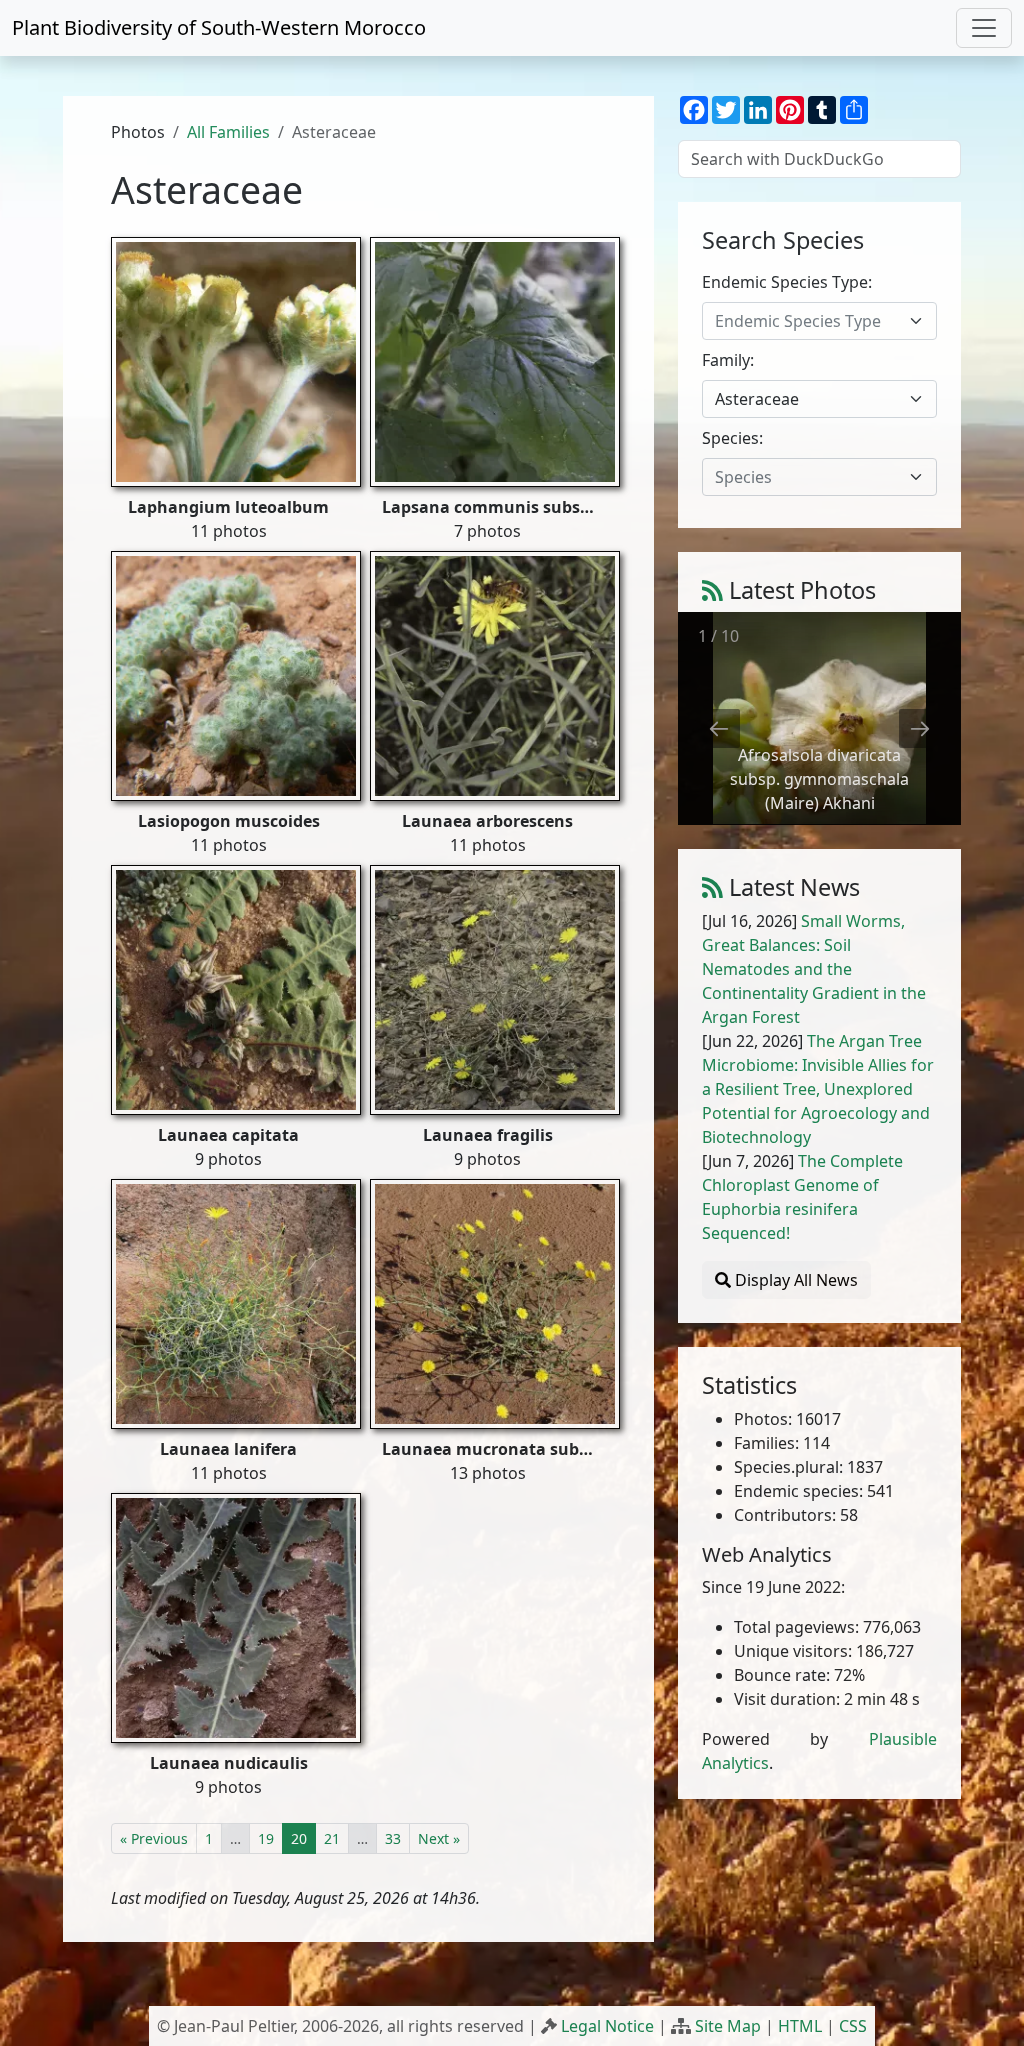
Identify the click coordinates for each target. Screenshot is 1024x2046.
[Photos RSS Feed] (712, 590)
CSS (853, 2026)
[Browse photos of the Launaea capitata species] (236, 988)
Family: (728, 360)
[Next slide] (920, 728)
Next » (439, 1838)
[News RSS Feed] (712, 887)
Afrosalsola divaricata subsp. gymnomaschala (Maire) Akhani (819, 779)
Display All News (794, 1280)
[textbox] (807, 321)
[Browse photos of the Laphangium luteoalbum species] (236, 360)
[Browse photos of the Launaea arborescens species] (495, 674)
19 (266, 1838)
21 (332, 1838)
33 (393, 1838)
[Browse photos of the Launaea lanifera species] (236, 1302)
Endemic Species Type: (787, 282)
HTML (800, 2026)
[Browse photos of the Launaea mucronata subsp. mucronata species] (495, 1302)
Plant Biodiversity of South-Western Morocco (219, 27)
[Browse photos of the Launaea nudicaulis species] (236, 1616)
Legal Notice (607, 2026)
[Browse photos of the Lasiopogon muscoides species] (236, 674)
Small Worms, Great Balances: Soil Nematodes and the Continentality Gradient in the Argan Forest (814, 969)
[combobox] (819, 321)
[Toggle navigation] (984, 28)
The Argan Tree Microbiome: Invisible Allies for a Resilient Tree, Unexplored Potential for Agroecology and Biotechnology (818, 1089)
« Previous (154, 1838)
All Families (228, 132)
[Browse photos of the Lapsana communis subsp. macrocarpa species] (495, 360)
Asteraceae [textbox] (757, 399)
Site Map (728, 2026)
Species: (732, 438)
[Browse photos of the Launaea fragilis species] (495, 988)
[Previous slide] (719, 728)
